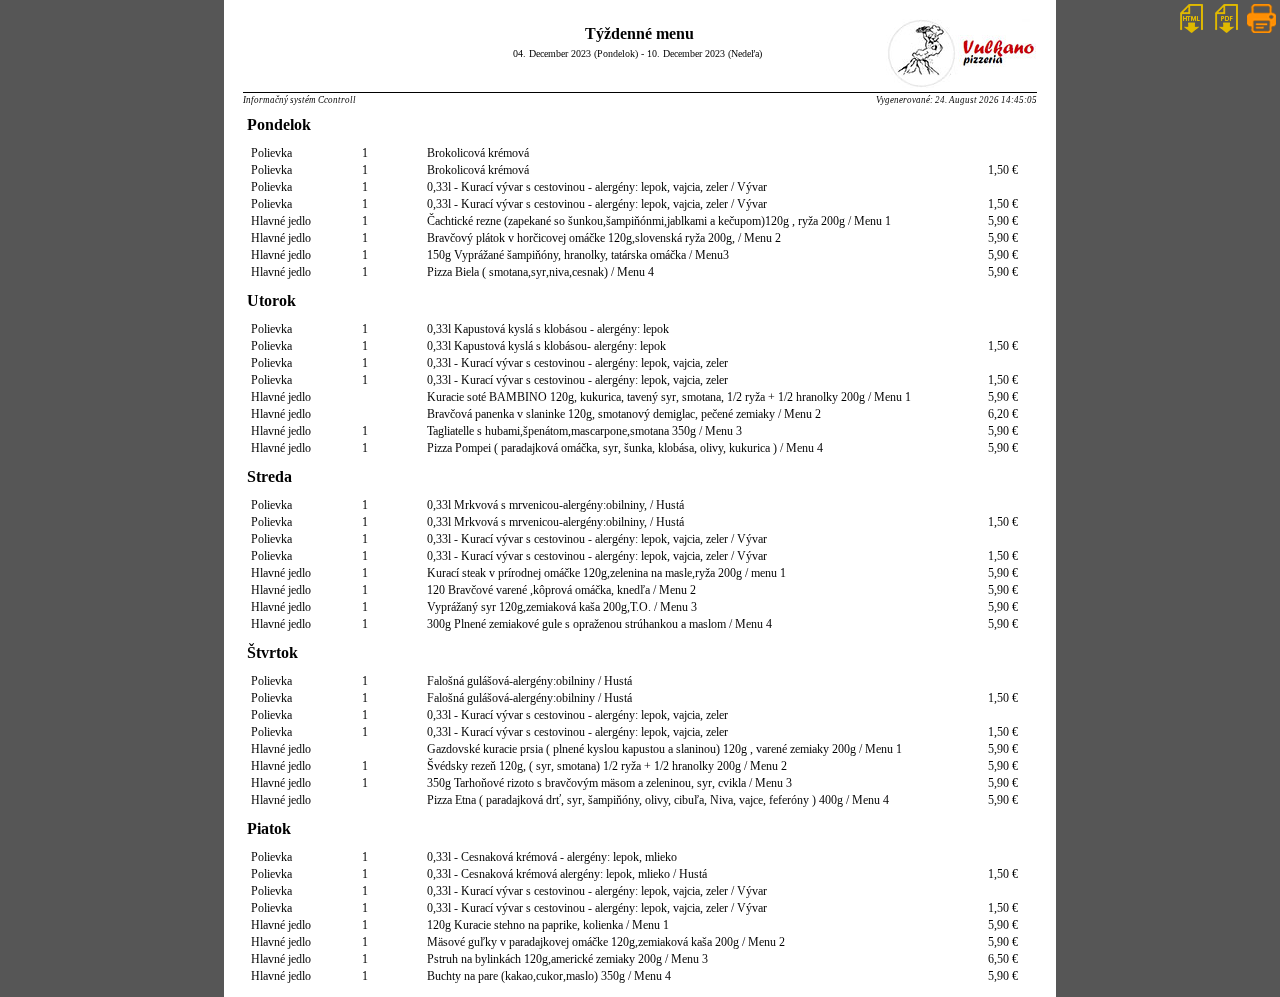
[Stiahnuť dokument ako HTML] (1191, 31)
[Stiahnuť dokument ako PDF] (1226, 31)
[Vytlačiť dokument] (1261, 31)
